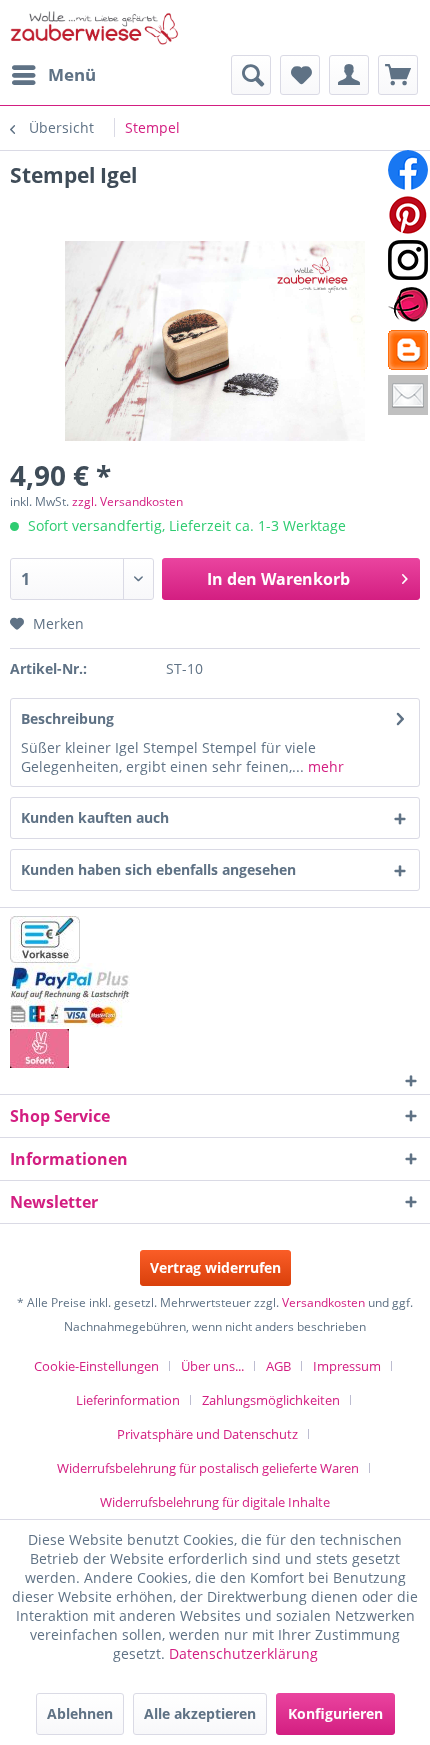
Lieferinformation (128, 1400)
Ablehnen (80, 1713)
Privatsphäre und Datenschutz (207, 1434)
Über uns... (212, 1366)
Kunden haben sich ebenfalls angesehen (158, 869)
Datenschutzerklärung (243, 1653)
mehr (324, 766)
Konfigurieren (335, 1713)
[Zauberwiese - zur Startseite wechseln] (95, 27)
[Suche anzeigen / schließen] (251, 75)
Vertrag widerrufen (215, 1267)
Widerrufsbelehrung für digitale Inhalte (215, 1502)
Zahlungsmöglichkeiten (271, 1400)
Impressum (347, 1366)
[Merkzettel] (300, 75)
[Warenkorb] (398, 75)
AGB (278, 1366)
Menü (72, 74)
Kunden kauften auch (95, 817)
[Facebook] (408, 170)
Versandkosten (323, 1302)
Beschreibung (67, 718)
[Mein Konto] (349, 75)
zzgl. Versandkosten (127, 501)
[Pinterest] (408, 215)
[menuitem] (53, 75)
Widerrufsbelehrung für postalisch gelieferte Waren (208, 1468)
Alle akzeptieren (200, 1713)
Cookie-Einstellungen (96, 1366)
